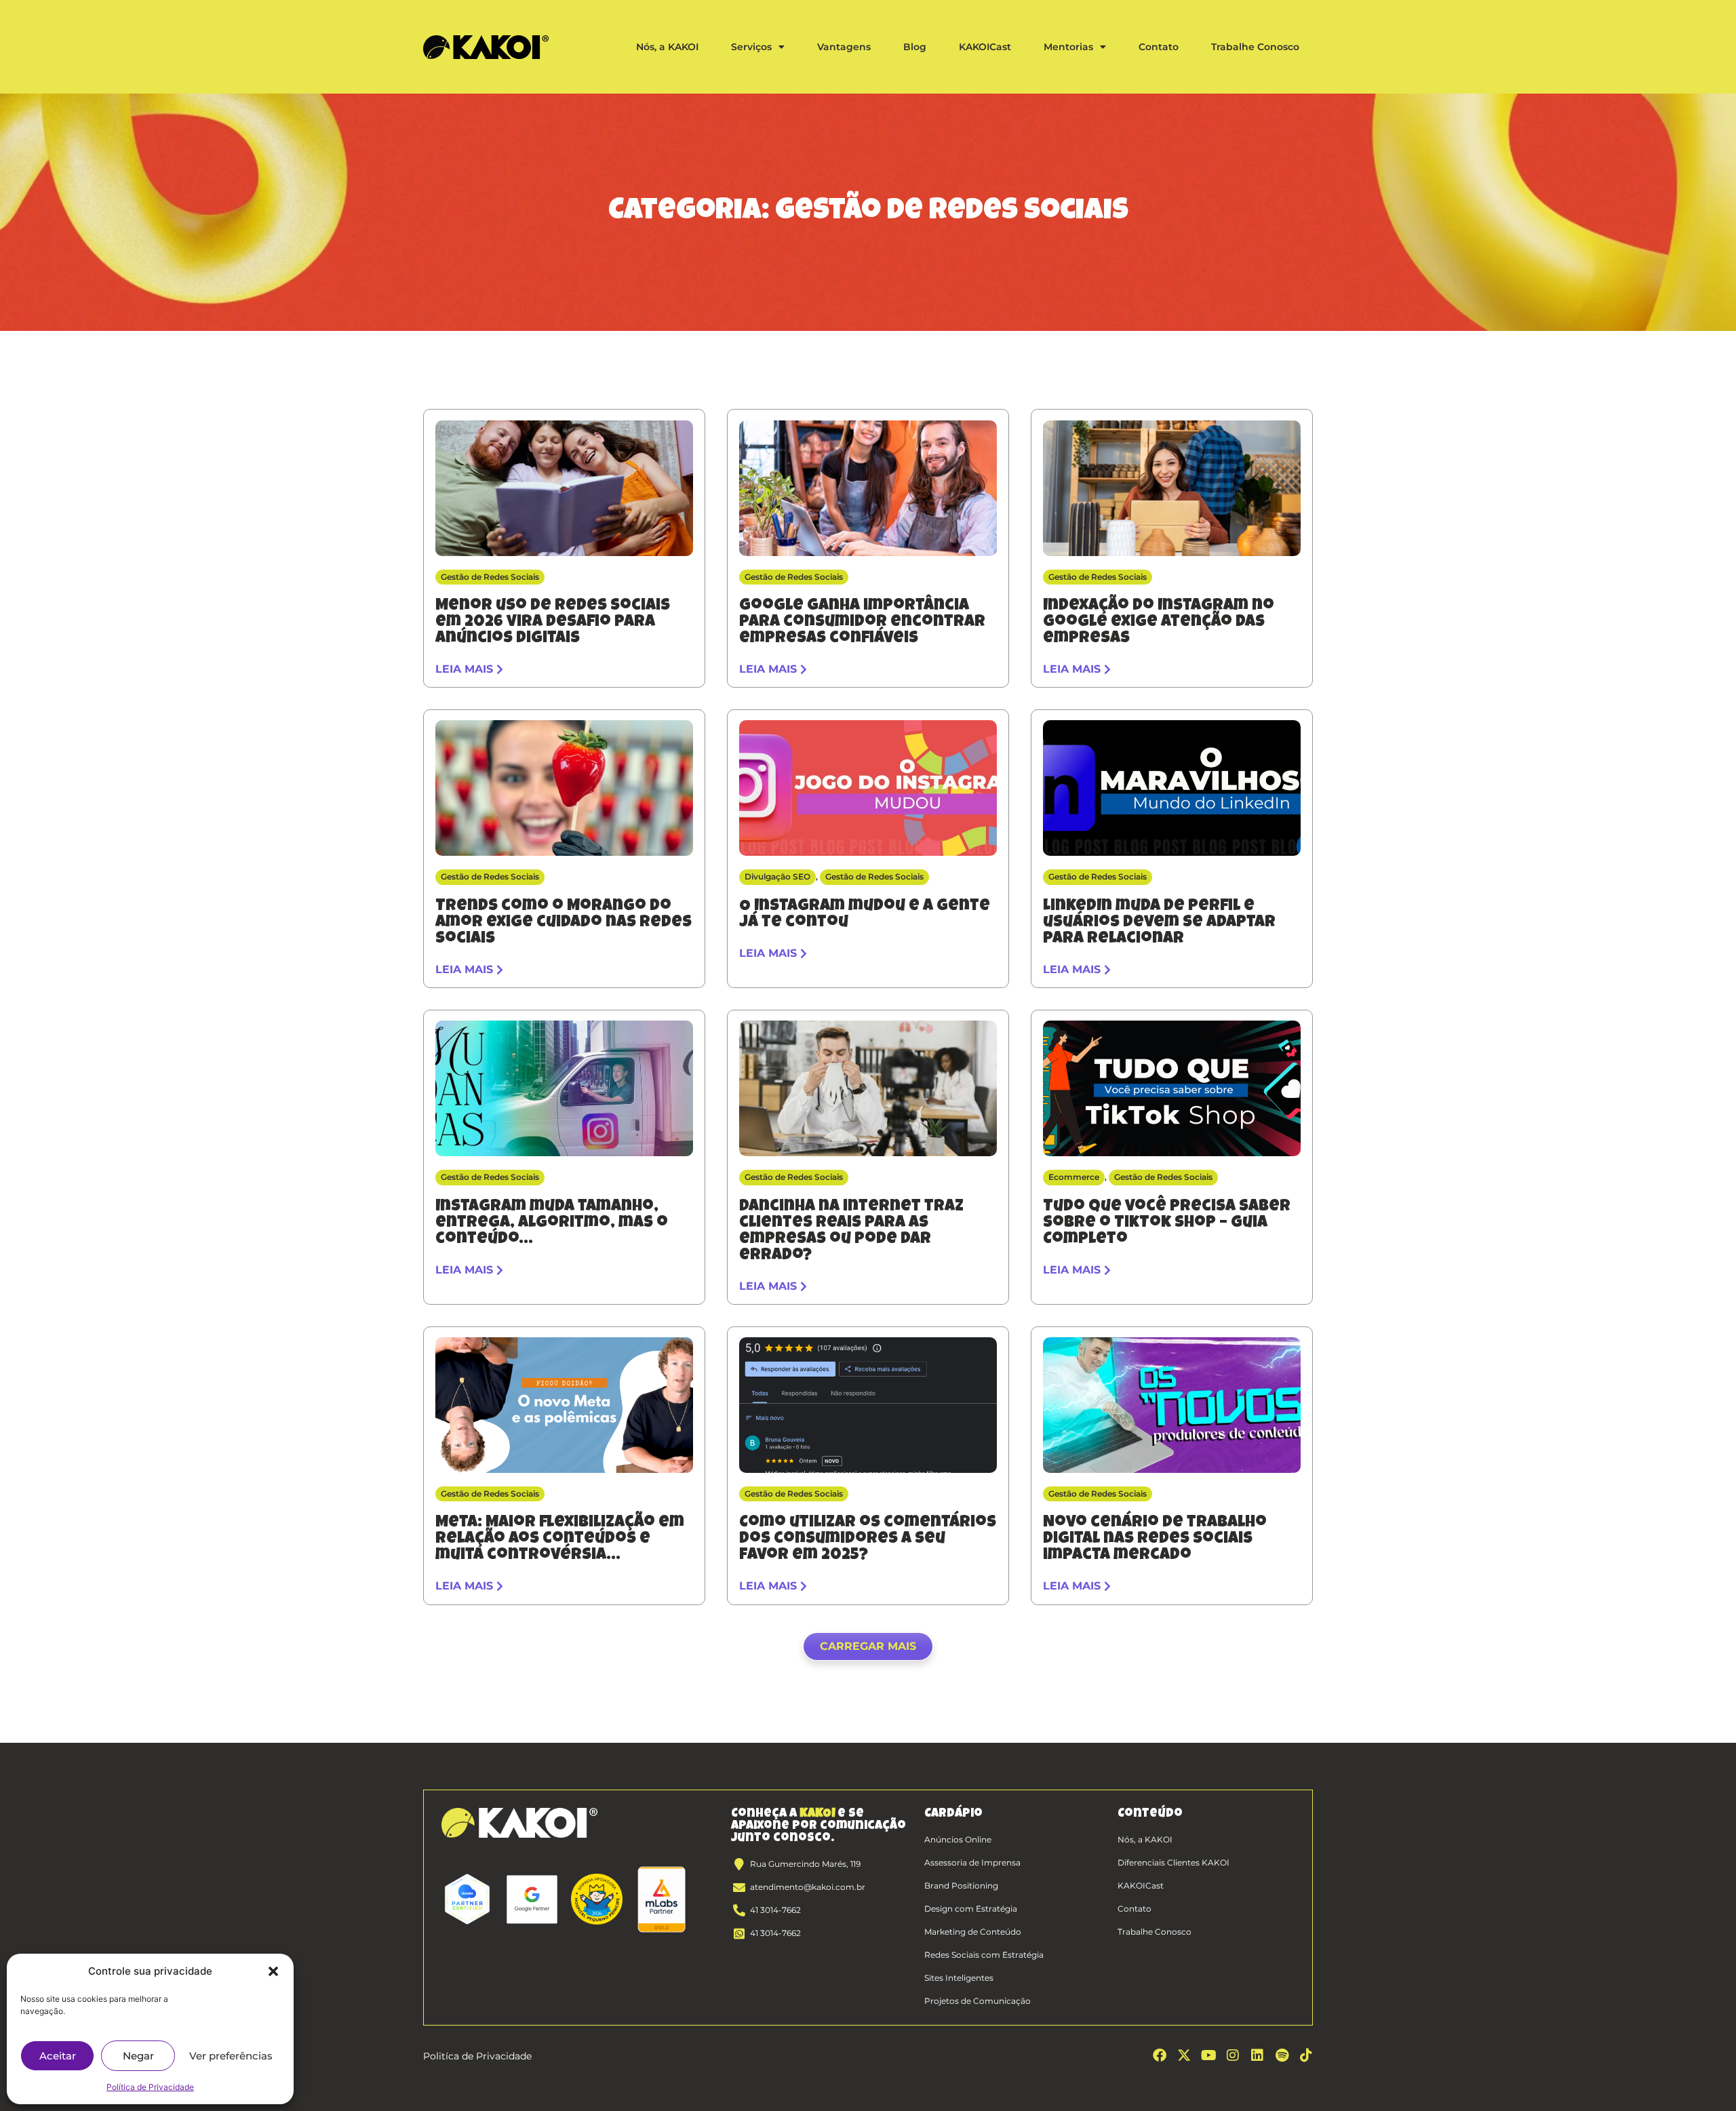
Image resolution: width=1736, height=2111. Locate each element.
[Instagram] (1233, 2055)
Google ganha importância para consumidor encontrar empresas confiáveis (862, 623)
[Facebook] (1160, 2055)
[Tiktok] (1306, 2055)
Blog (915, 47)
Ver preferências (231, 2056)
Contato (1159, 47)
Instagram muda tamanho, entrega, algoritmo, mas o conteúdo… (552, 1223)
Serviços (751, 47)
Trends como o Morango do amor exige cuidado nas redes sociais (564, 923)
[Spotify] (1282, 2055)
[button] (273, 1971)
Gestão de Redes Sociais (490, 577)
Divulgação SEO (777, 876)
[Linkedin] (1257, 2055)
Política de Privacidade (150, 2087)
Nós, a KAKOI (667, 47)
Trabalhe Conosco (1255, 47)
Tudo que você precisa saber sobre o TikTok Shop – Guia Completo (1167, 1223)
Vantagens (844, 47)
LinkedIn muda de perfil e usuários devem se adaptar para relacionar (1159, 923)
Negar (138, 2056)
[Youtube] (1208, 2055)
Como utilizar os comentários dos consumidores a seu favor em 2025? (868, 1539)
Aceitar (58, 2056)
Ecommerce (1074, 1177)
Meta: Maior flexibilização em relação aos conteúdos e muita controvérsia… (560, 1539)
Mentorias (1068, 47)
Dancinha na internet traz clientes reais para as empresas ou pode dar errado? (851, 1231)
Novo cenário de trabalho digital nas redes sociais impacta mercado (1155, 1539)
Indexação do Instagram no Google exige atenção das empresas (1159, 623)
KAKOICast (985, 47)
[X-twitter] (1184, 2055)
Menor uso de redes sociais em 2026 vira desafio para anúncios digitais (553, 623)
